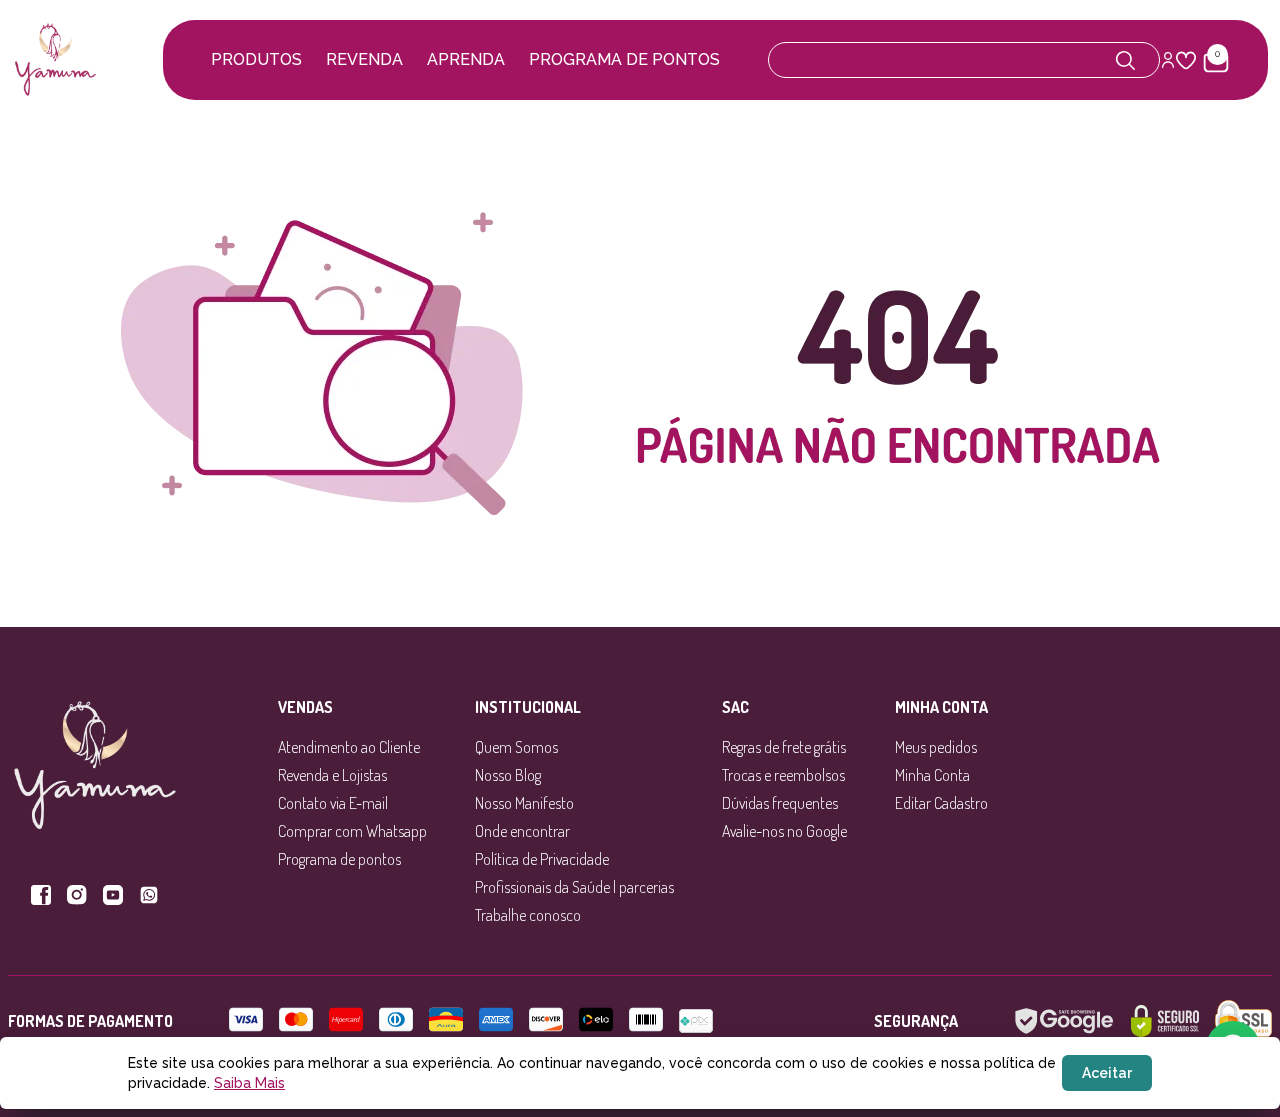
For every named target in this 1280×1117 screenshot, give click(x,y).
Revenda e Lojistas (332, 775)
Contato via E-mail (333, 803)
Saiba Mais (249, 1083)
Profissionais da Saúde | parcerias (574, 887)
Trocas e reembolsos (783, 775)
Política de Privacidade (542, 859)
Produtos (256, 59)
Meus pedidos (936, 747)
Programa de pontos (624, 59)
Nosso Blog (508, 775)
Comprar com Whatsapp (352, 831)
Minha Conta (932, 775)
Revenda (364, 59)
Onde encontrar (522, 831)
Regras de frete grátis (784, 747)
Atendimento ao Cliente (349, 747)
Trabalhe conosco (528, 915)
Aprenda (466, 59)
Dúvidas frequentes (780, 803)
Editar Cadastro (941, 803)
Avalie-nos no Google (784, 831)
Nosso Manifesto (524, 803)
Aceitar (1107, 1073)
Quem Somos (516, 747)
